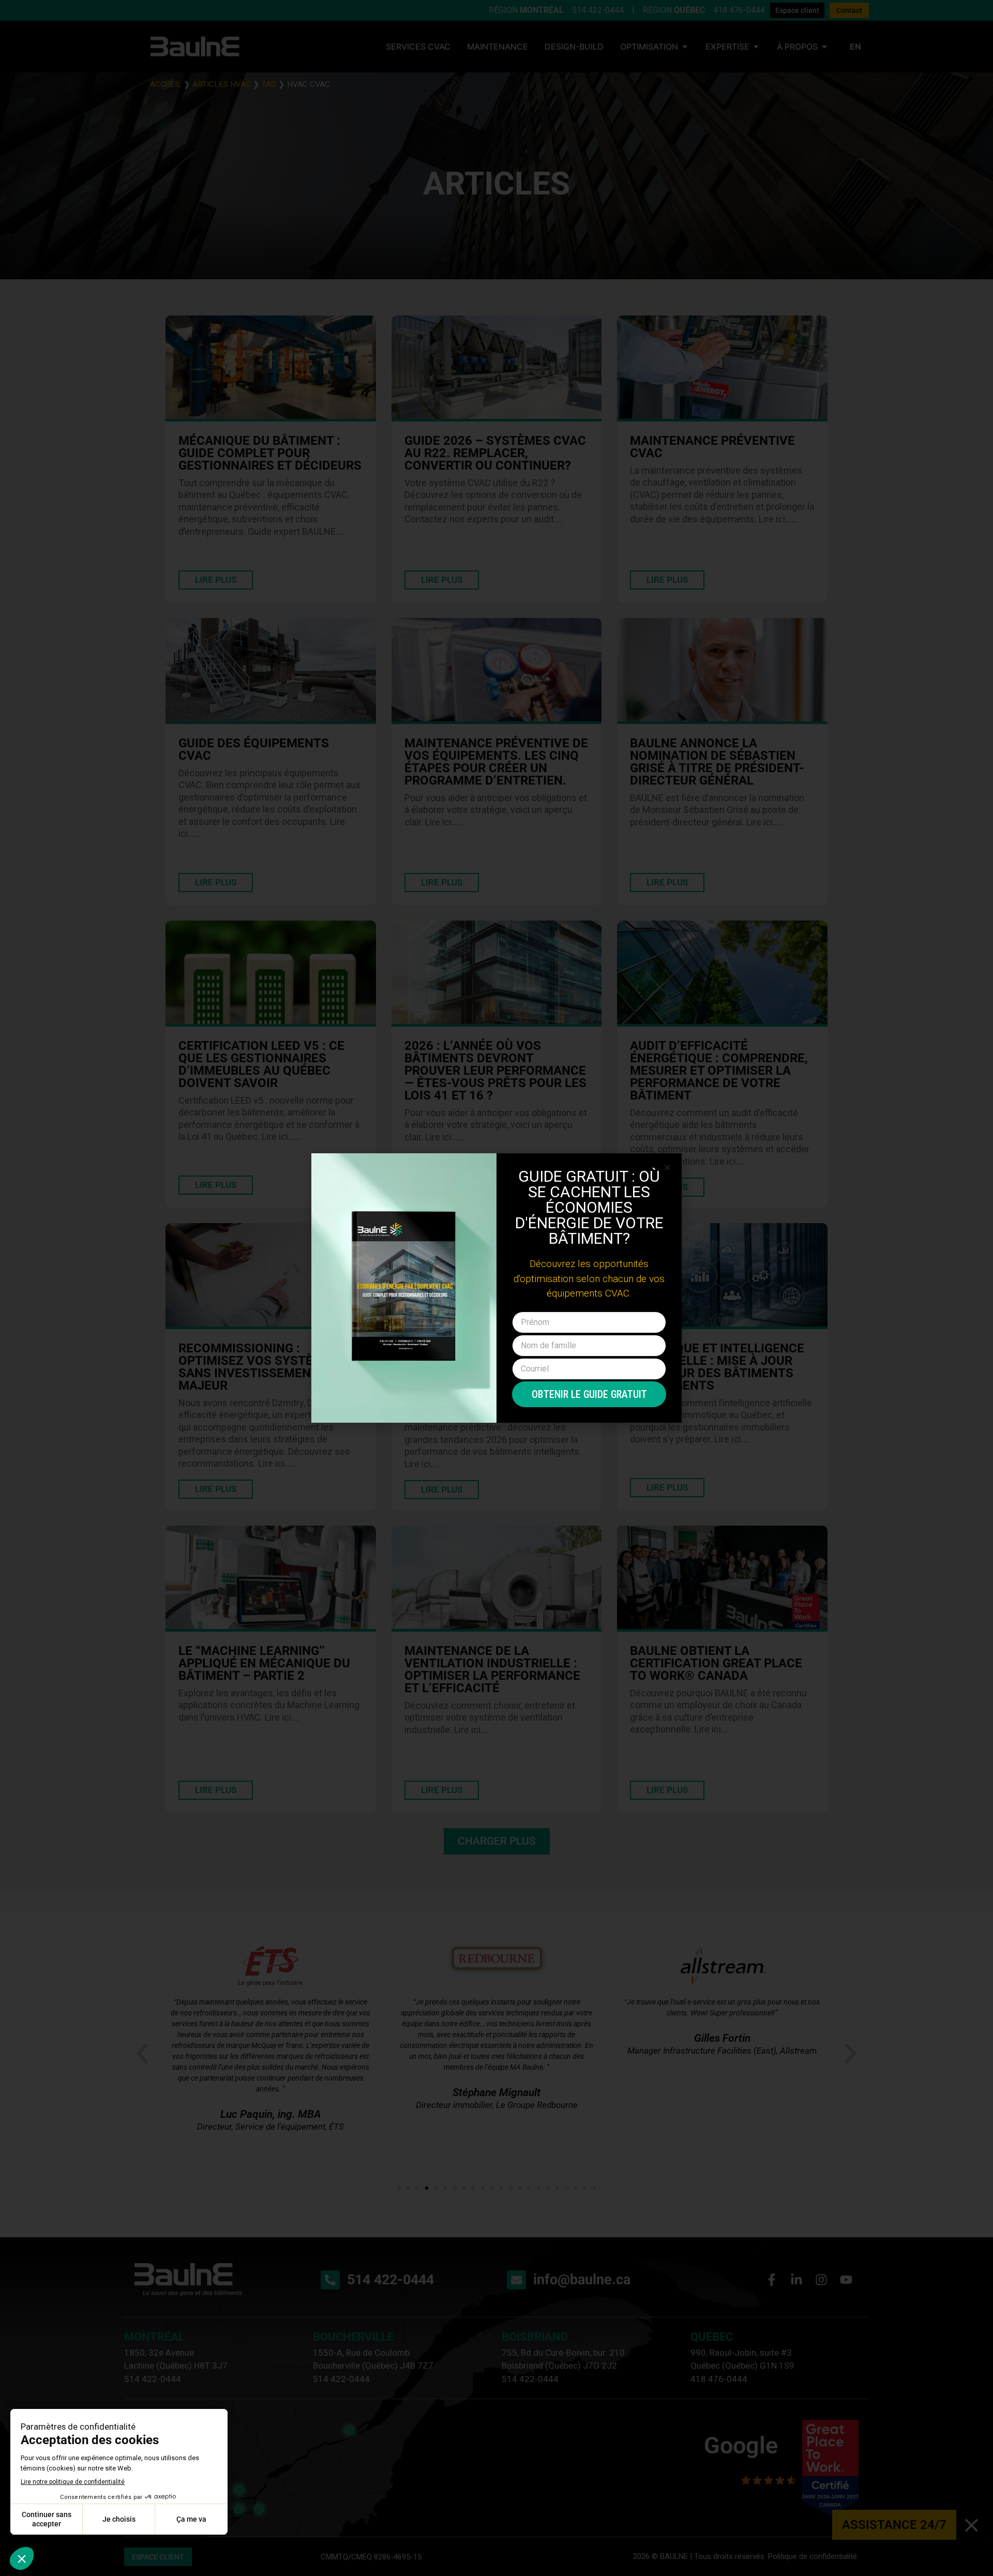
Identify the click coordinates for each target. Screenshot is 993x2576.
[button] (667, 1168)
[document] (496, 1288)
